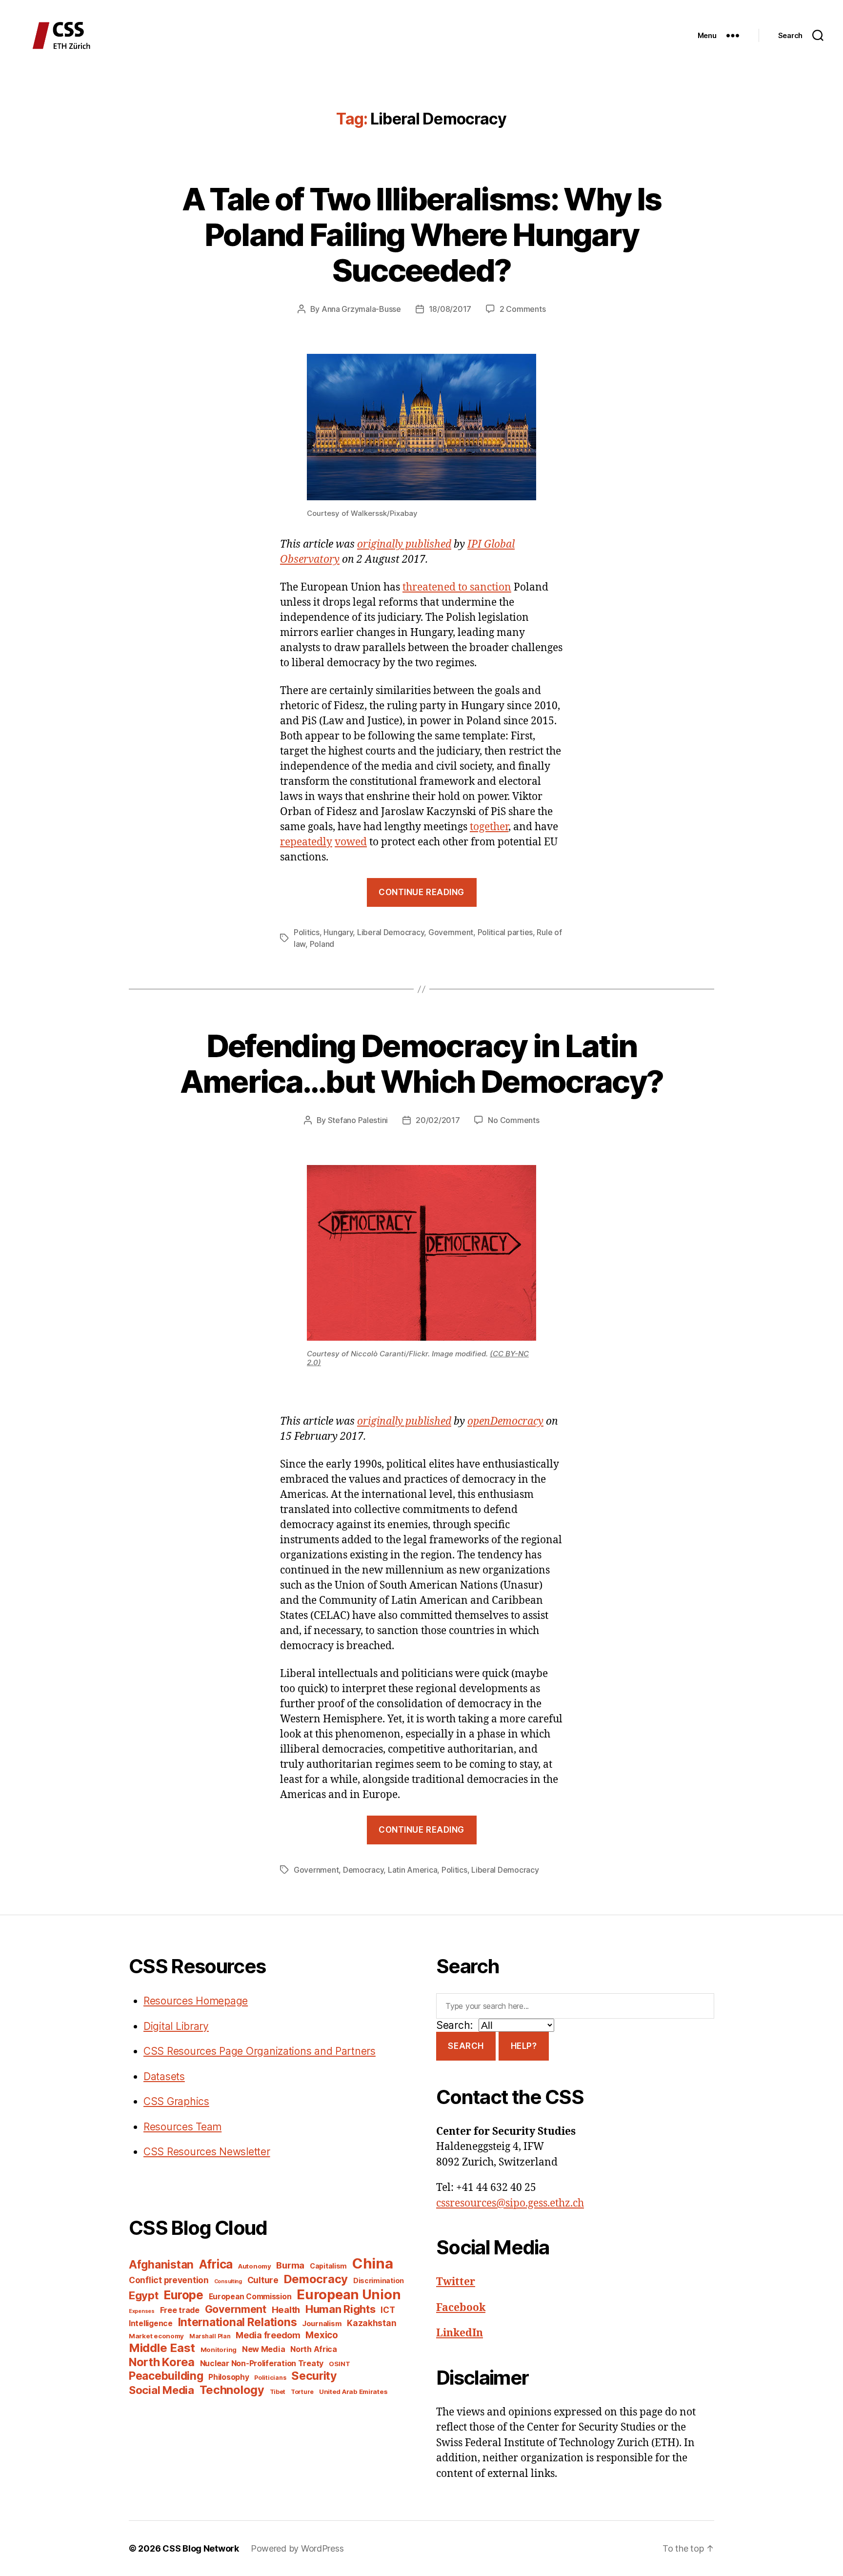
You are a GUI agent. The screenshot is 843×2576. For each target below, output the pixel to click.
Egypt (144, 2295)
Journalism (322, 2324)
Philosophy (229, 2377)
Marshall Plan (210, 2336)
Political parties (505, 932)
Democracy (363, 1870)
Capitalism (328, 2266)
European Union (349, 2294)
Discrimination (379, 2280)
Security (314, 2376)
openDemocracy (505, 1421)
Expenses (142, 2311)
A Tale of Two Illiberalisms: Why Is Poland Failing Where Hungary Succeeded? (422, 235)
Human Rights (341, 2309)
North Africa (314, 2349)
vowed (351, 842)
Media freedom (268, 2335)
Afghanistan (161, 2264)
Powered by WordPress (297, 2548)
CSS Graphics (176, 2101)
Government (451, 932)
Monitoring (219, 2350)
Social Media (161, 2390)
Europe (183, 2295)
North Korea (162, 2362)
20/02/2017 (438, 1120)
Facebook (461, 2308)
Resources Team (182, 2127)
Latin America (413, 1870)
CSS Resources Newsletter (207, 2152)
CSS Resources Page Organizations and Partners (260, 2051)
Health (286, 2310)
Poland (322, 944)
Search (466, 2046)
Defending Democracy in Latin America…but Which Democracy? (422, 1063)
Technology (232, 2390)
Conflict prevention (169, 2280)
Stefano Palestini (358, 1120)
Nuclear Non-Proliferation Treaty (262, 2363)
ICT (388, 2310)
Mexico (321, 2335)
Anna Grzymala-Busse (361, 309)
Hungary (338, 932)
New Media (264, 2349)
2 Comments (522, 309)
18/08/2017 (450, 309)
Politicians (270, 2378)
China (373, 2263)
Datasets (164, 2076)
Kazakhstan (371, 2323)
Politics (307, 932)
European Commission (250, 2297)
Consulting (228, 2281)
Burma (290, 2265)
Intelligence (151, 2323)
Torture (302, 2392)
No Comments (513, 1120)
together (489, 827)
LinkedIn (460, 2333)
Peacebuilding (166, 2376)
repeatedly (306, 842)
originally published (404, 544)
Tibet (278, 2392)
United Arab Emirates (353, 2392)
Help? (524, 2046)
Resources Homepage (196, 2001)
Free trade (180, 2310)
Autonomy (255, 2266)
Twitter (456, 2282)
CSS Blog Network (201, 2548)
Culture (263, 2280)
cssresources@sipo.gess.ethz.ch (510, 2203)
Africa (216, 2264)
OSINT (340, 2364)
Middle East (162, 2348)
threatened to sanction (457, 587)
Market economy (156, 2336)
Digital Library (176, 2026)
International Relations (238, 2322)
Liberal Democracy (391, 932)
